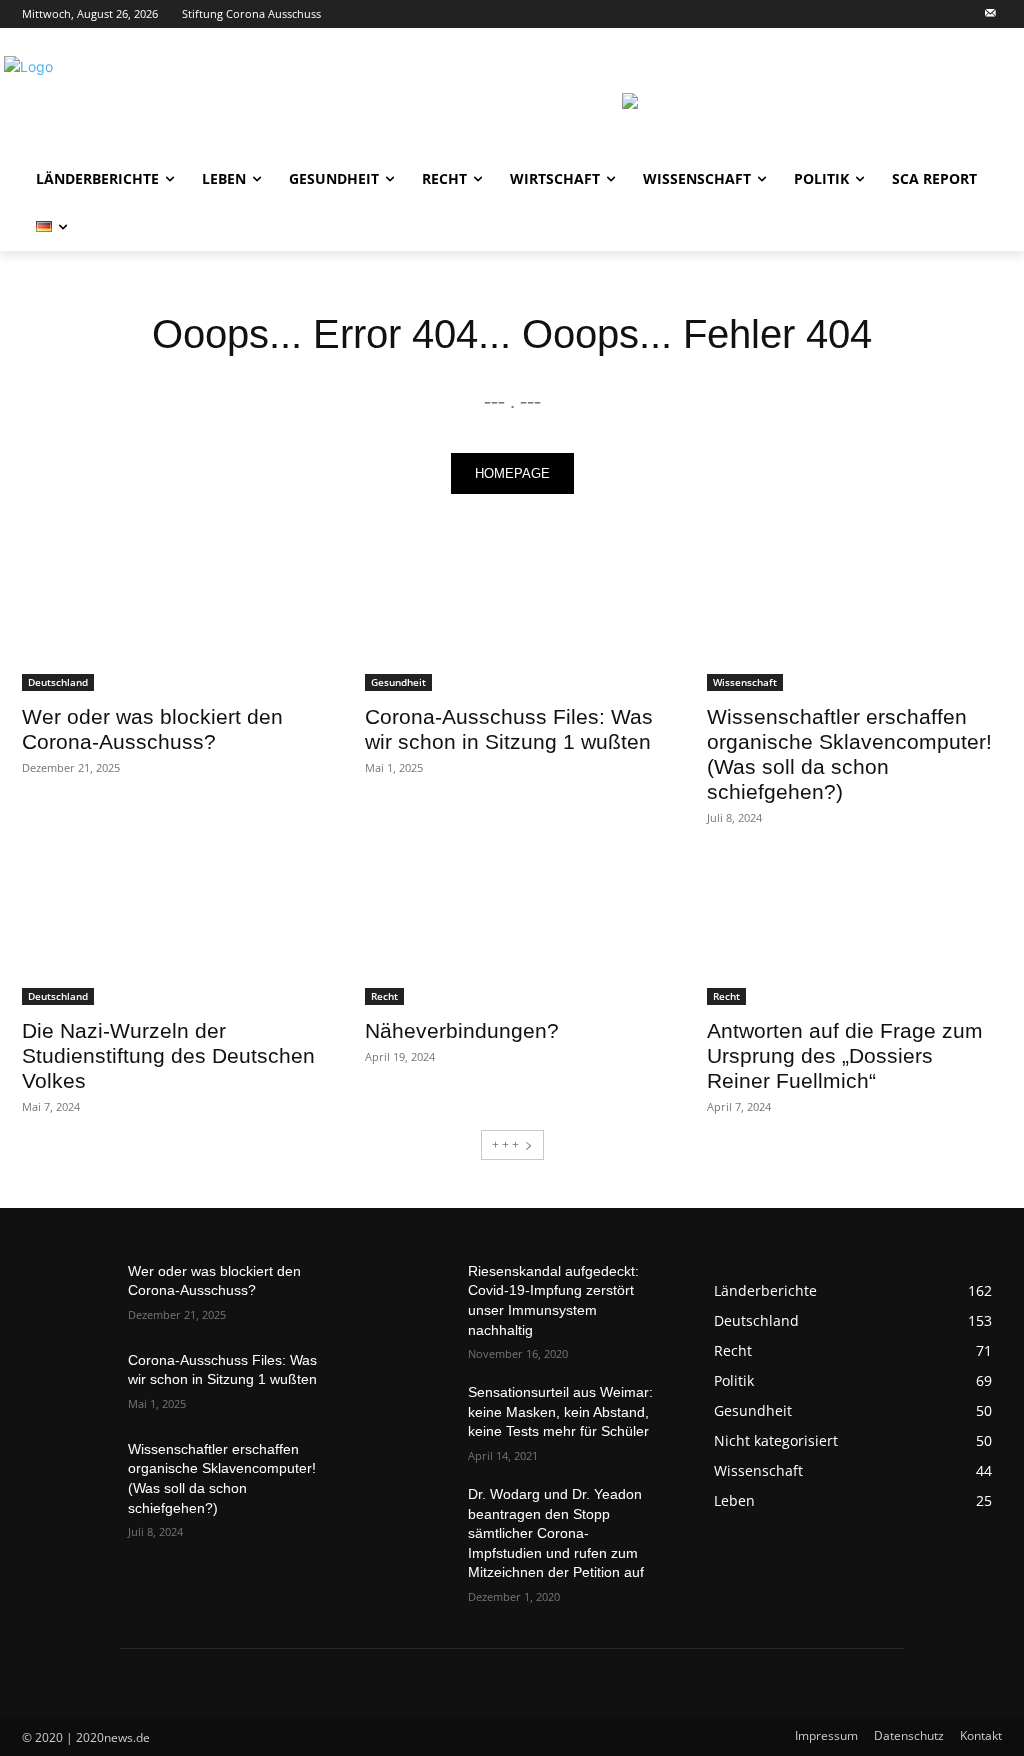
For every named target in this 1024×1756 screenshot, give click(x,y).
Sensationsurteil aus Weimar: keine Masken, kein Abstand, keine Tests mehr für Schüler (560, 1411)
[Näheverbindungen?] (512, 930)
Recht (384, 996)
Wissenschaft (745, 682)
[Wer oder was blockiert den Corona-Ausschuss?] (169, 617)
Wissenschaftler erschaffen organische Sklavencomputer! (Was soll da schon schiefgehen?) (849, 754)
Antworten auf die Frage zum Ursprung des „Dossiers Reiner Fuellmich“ (845, 1055)
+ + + (505, 1144)
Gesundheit (398, 682)
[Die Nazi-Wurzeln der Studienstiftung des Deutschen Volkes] (169, 930)
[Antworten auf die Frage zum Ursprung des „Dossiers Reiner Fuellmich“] (854, 930)
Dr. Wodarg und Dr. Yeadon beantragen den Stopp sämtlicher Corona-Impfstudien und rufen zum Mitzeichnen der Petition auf (556, 1533)
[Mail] (990, 14)
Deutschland (58, 682)
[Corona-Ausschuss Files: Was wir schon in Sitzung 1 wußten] (512, 617)
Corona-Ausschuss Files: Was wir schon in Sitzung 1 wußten (509, 729)
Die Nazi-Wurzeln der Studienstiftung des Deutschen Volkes (168, 1055)
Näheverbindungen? (462, 1030)
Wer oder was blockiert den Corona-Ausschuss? (152, 729)
